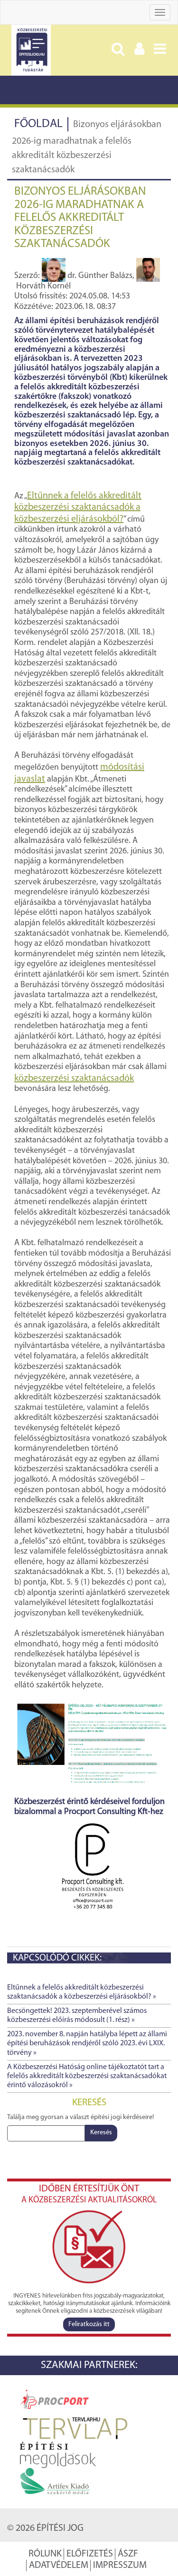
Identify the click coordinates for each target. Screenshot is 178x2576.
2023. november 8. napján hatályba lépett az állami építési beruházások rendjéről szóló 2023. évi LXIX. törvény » (87, 2043)
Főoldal (38, 124)
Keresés (101, 2133)
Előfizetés (90, 2554)
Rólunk (45, 2554)
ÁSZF (128, 2554)
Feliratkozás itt (89, 2324)
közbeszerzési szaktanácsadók (74, 1079)
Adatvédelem (59, 2566)
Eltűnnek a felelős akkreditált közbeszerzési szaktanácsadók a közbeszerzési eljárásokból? (78, 508)
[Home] (31, 50)
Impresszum (120, 2566)
